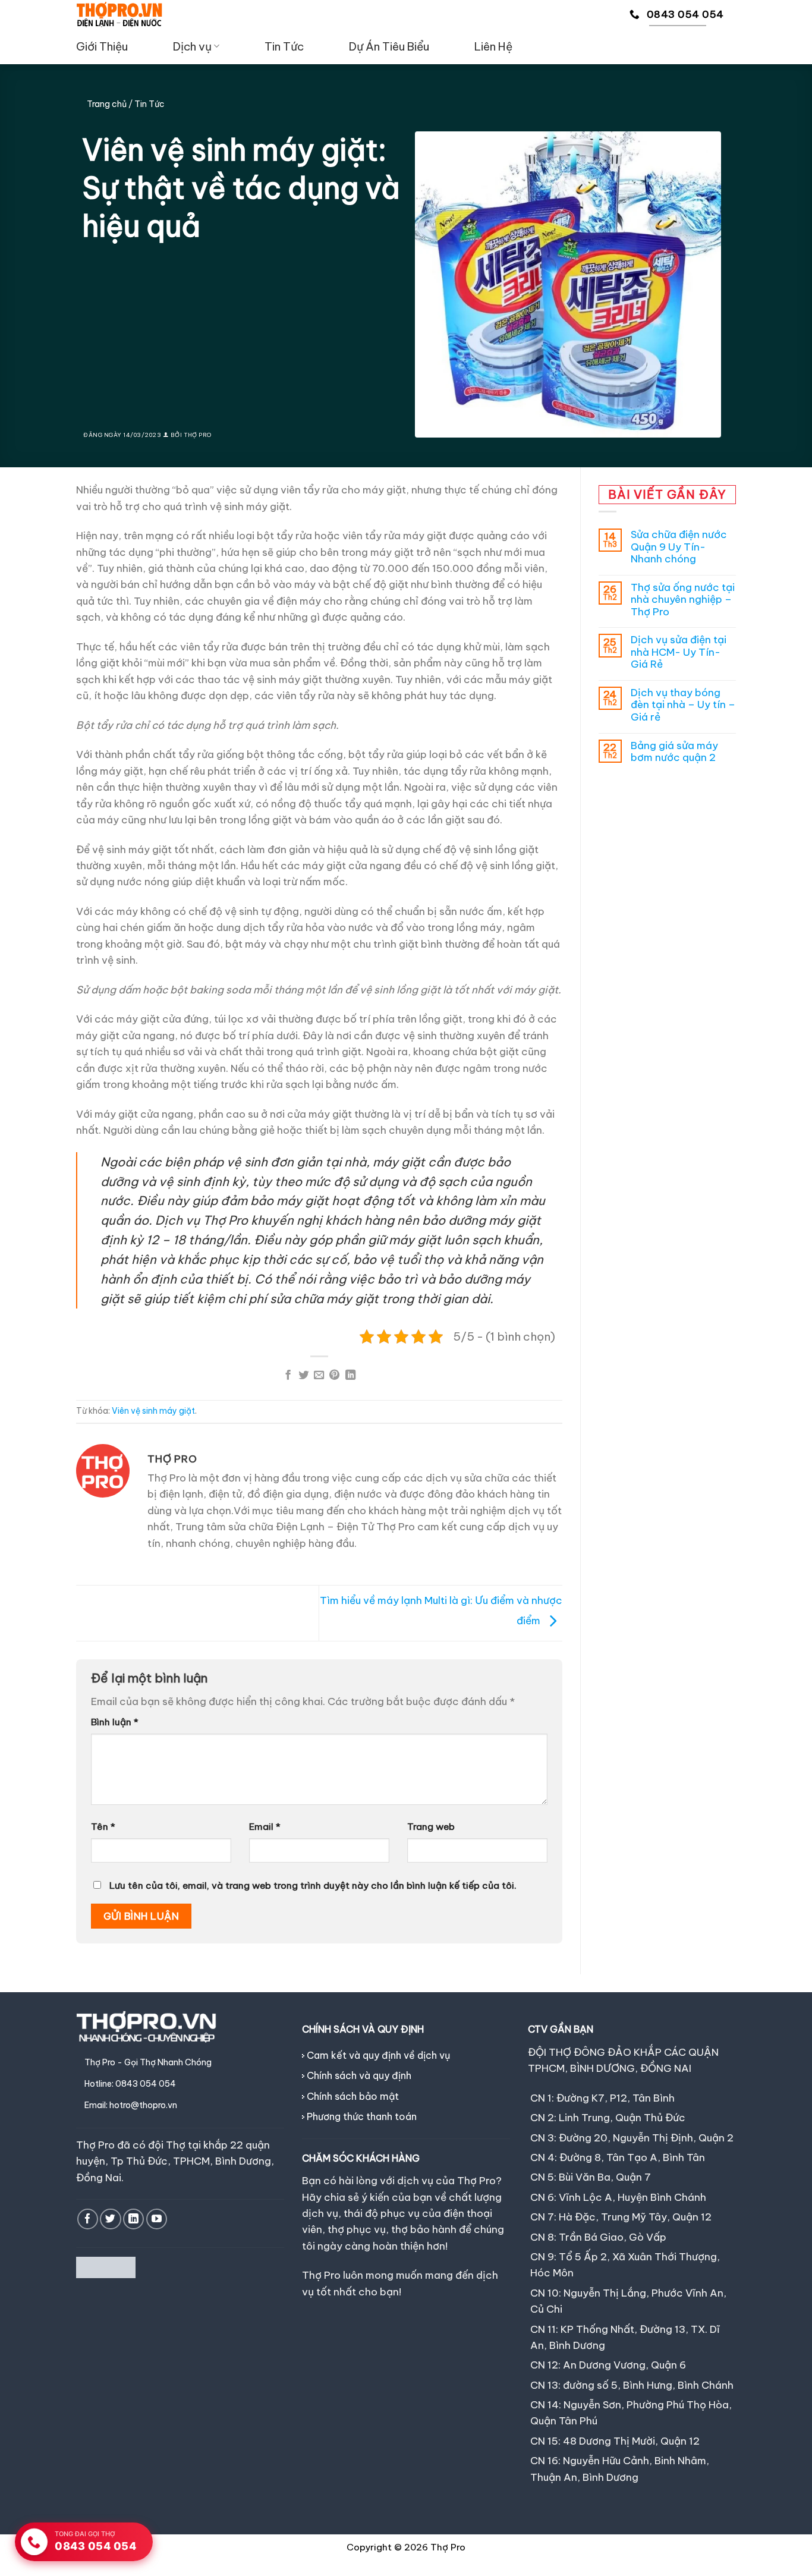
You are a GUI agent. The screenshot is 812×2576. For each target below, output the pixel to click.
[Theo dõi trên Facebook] (88, 2219)
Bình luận (115, 1722)
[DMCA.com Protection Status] (106, 2266)
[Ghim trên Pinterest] (334, 1376)
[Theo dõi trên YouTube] (157, 2219)
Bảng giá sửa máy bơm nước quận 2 (674, 752)
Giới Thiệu (102, 46)
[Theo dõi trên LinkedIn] (133, 2219)
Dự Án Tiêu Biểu (389, 46)
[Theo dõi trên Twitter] (110, 2219)
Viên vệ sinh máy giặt (153, 1411)
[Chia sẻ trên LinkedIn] (350, 1376)
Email (265, 1827)
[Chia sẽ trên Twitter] (303, 1376)
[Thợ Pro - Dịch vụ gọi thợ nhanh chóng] (119, 14)
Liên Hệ (493, 46)
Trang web (431, 1827)
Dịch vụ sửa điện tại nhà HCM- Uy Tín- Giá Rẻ (679, 652)
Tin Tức (284, 46)
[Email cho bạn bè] (319, 1376)
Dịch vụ (192, 46)
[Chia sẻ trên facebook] (288, 1376)
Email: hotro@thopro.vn (131, 2105)
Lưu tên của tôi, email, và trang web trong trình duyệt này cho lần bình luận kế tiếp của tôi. (313, 1885)
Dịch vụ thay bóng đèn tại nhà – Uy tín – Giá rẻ (683, 705)
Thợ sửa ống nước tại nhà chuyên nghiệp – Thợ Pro (683, 600)
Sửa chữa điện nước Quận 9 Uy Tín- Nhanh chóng (679, 547)
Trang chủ (107, 104)
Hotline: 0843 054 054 (130, 2084)
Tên (103, 1827)
